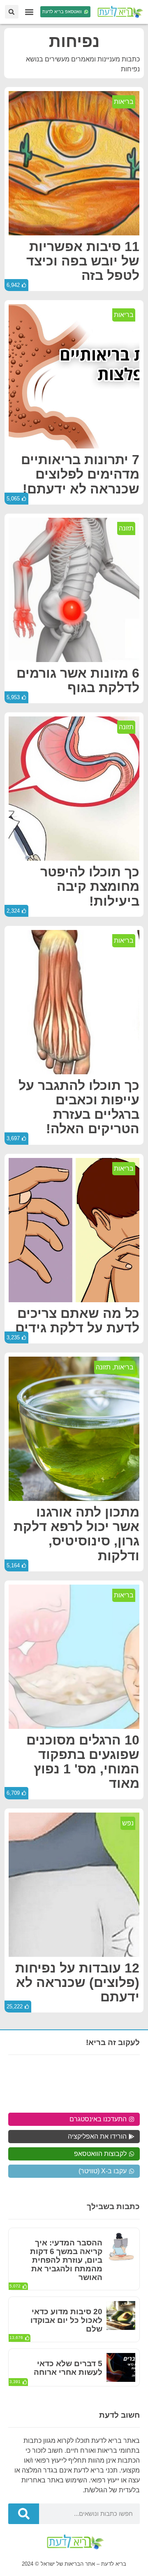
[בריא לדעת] (119, 12)
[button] (29, 12)
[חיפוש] (24, 2514)
